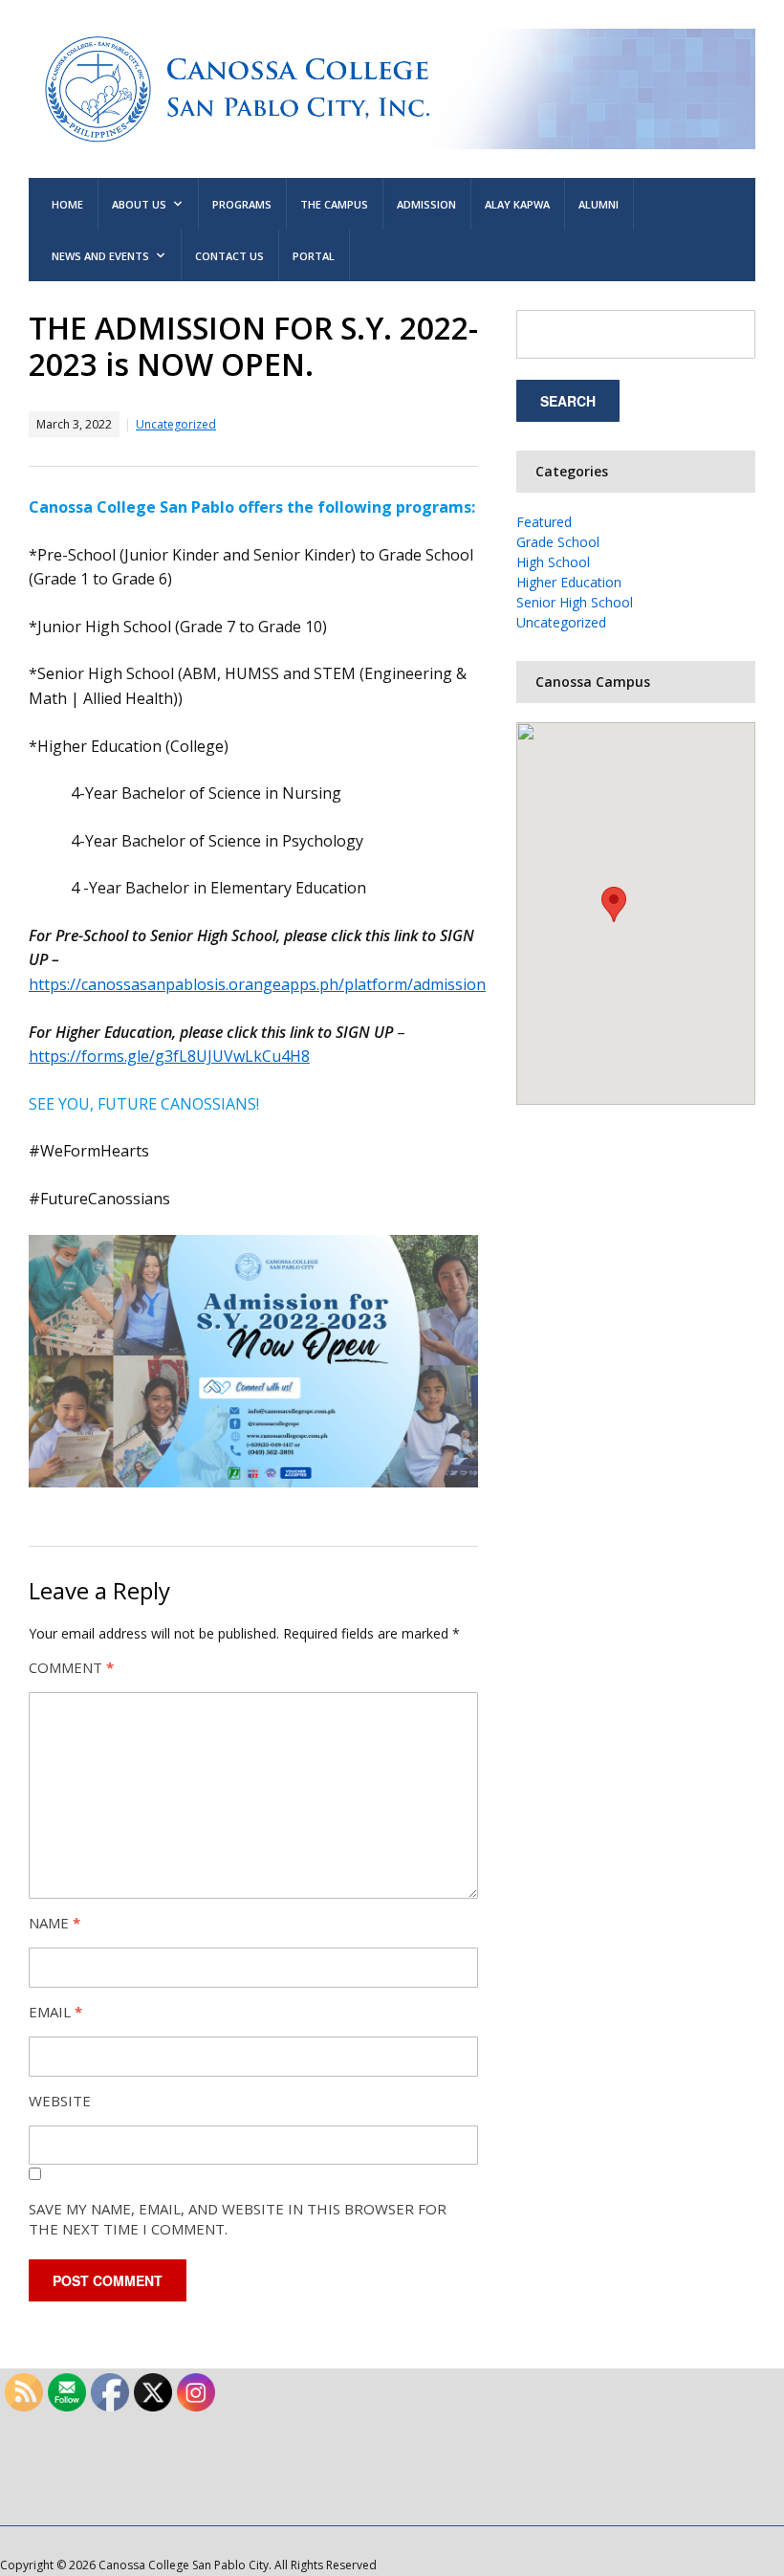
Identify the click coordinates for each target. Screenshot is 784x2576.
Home (67, 204)
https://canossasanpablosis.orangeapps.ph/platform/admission (257, 984)
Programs (242, 204)
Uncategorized (176, 424)
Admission (426, 204)
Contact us (229, 256)
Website (60, 2101)
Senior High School (575, 602)
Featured (544, 522)
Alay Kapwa (517, 204)
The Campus (334, 204)
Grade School (558, 542)
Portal (314, 256)
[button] (614, 904)
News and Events (100, 256)
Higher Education (569, 582)
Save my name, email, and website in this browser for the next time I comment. (238, 2219)
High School (553, 562)
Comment (71, 1667)
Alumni (599, 204)
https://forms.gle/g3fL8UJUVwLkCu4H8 (169, 1056)
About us (139, 204)
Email (55, 2012)
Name (54, 1923)
